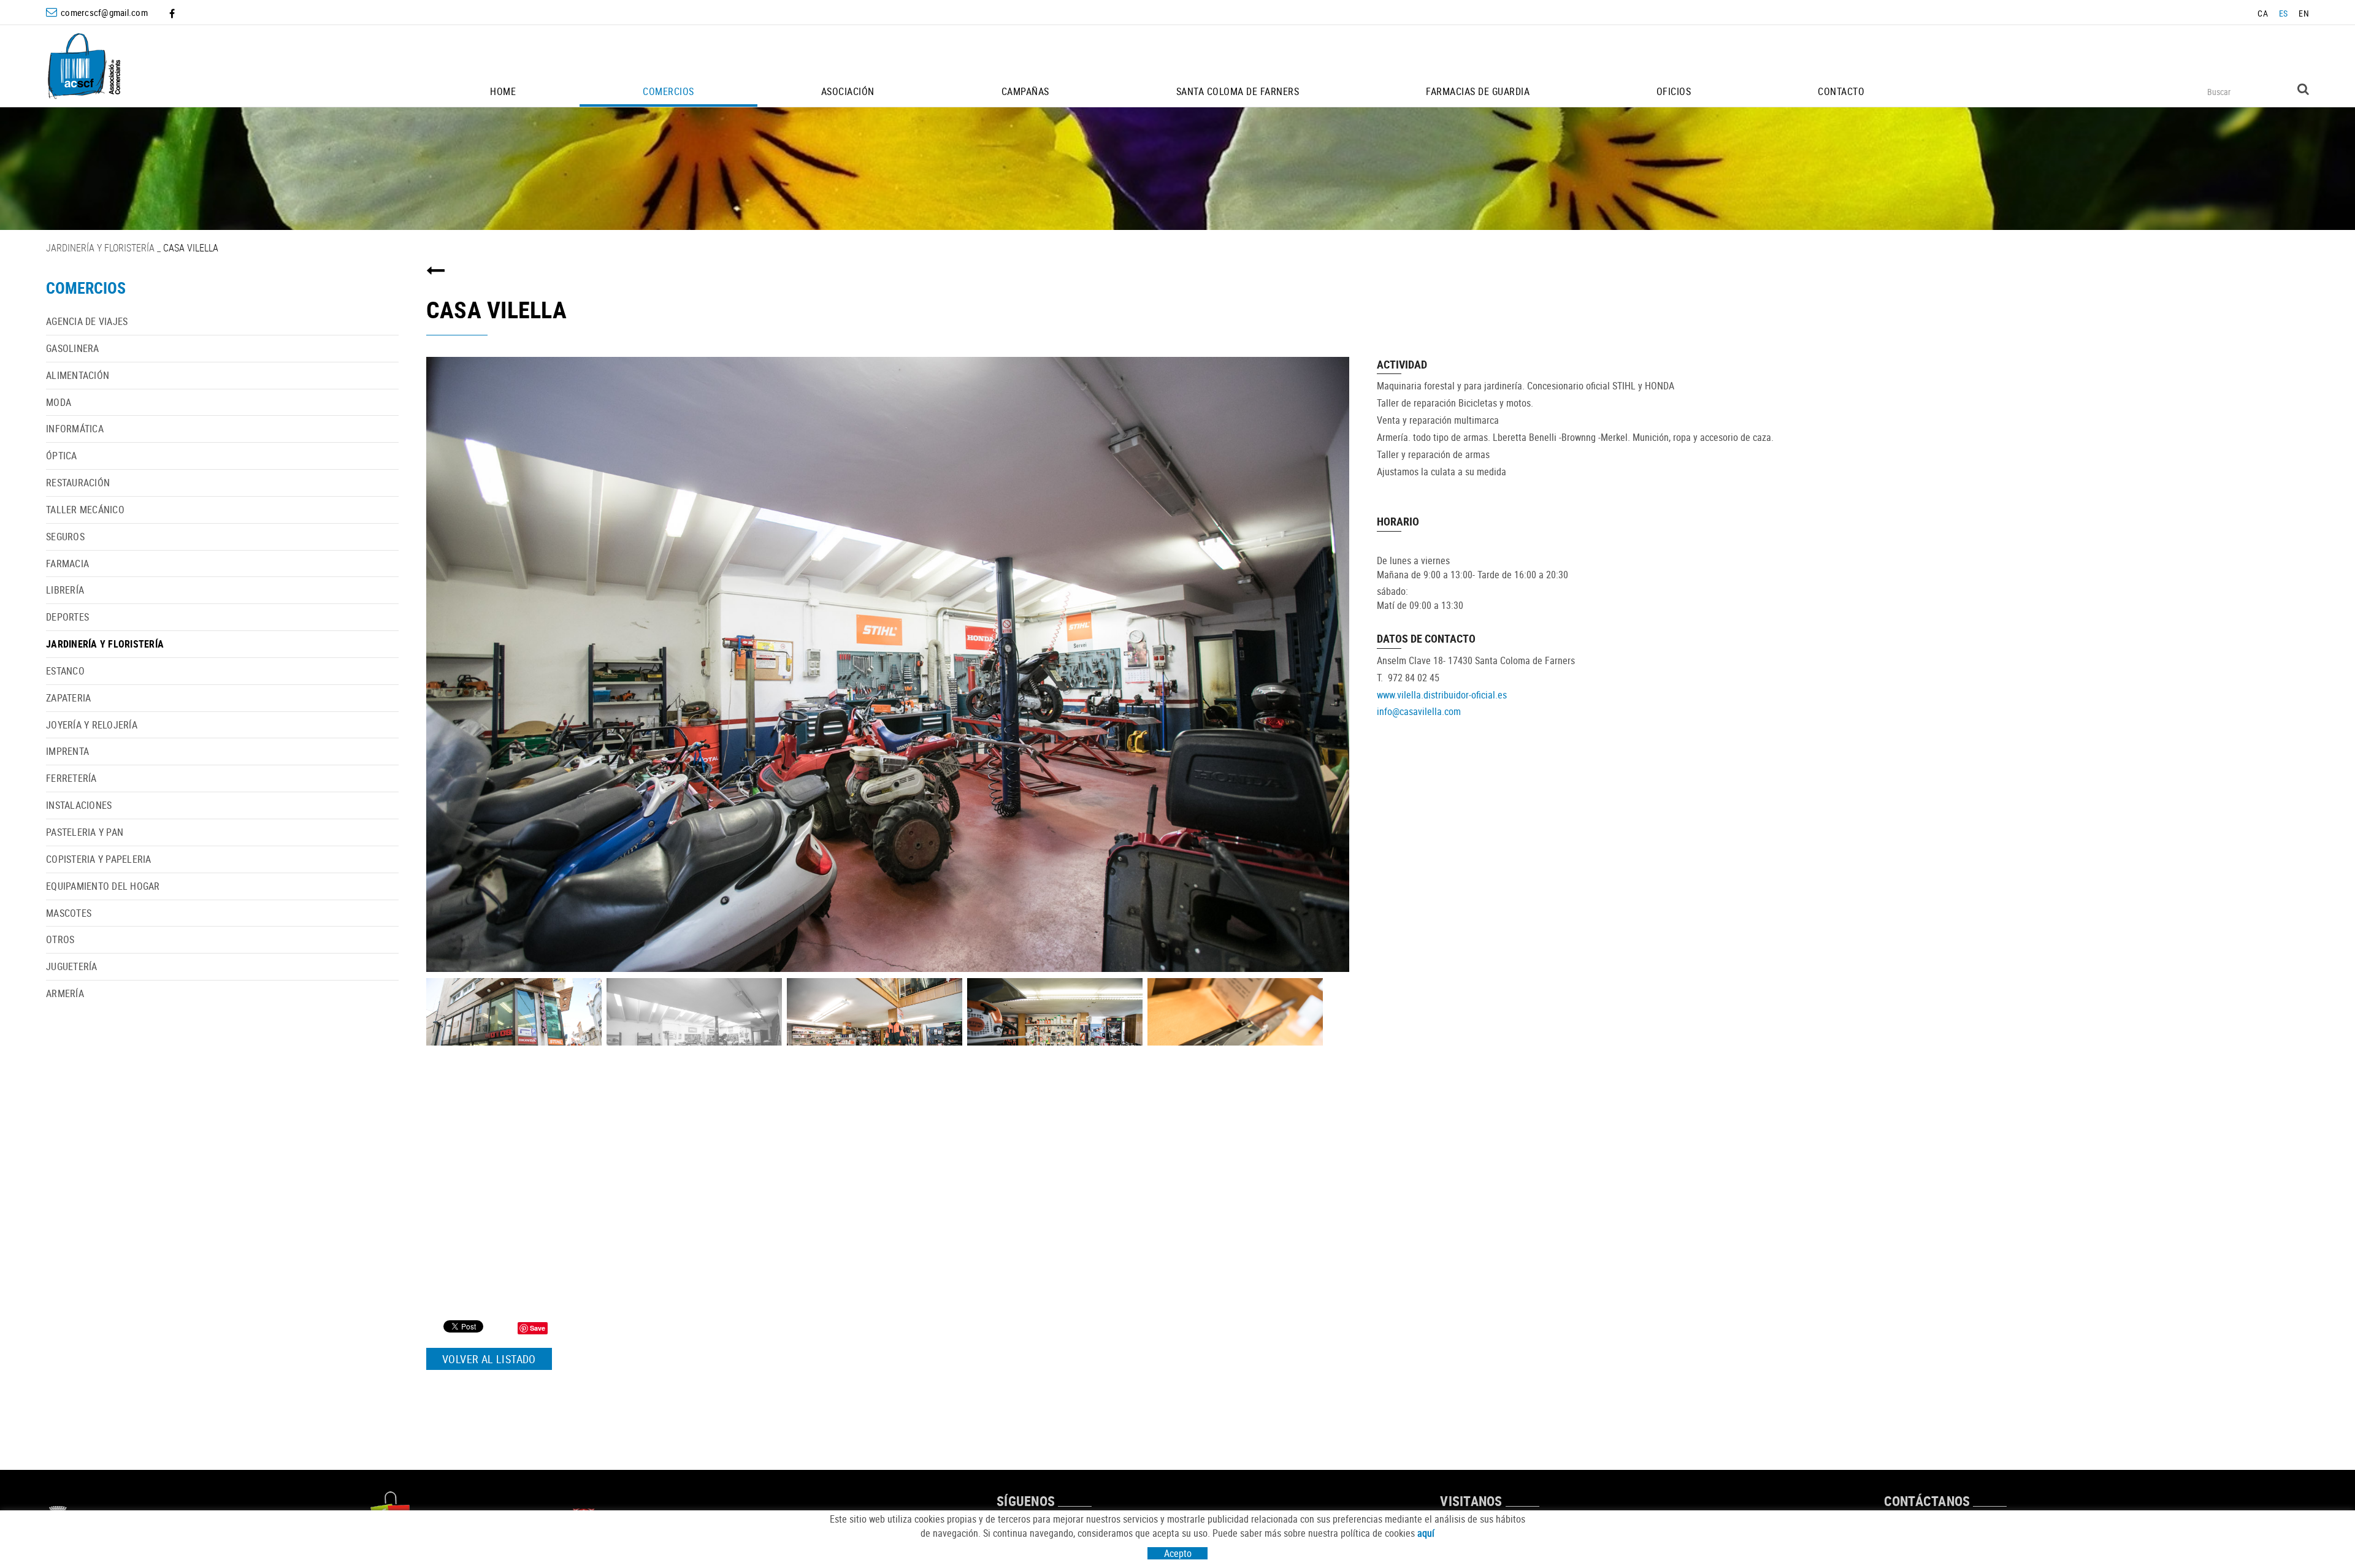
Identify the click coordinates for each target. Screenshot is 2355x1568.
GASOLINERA (73, 348)
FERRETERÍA (71, 778)
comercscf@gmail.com (104, 12)
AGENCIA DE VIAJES (87, 321)
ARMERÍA (65, 993)
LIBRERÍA (65, 590)
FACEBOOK (173, 13)
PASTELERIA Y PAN (85, 832)
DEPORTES (67, 617)
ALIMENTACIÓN (78, 375)
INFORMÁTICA (75, 429)
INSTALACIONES (79, 805)
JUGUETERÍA (72, 966)
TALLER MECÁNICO (85, 510)
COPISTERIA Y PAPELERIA (99, 859)
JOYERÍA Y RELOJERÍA (92, 725)
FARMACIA (67, 564)
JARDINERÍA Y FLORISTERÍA (100, 248)
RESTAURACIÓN (78, 483)
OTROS (60, 939)
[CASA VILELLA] (888, 664)
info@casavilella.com (1419, 711)
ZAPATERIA (68, 698)
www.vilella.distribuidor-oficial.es (1442, 695)
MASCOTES (69, 913)
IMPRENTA (67, 751)
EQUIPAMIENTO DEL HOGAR (103, 886)
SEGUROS (65, 537)
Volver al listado (489, 1359)
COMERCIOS (86, 288)
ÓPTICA (62, 456)
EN (2304, 13)
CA (2263, 13)
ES (2284, 13)
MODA (59, 402)
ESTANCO (65, 671)
